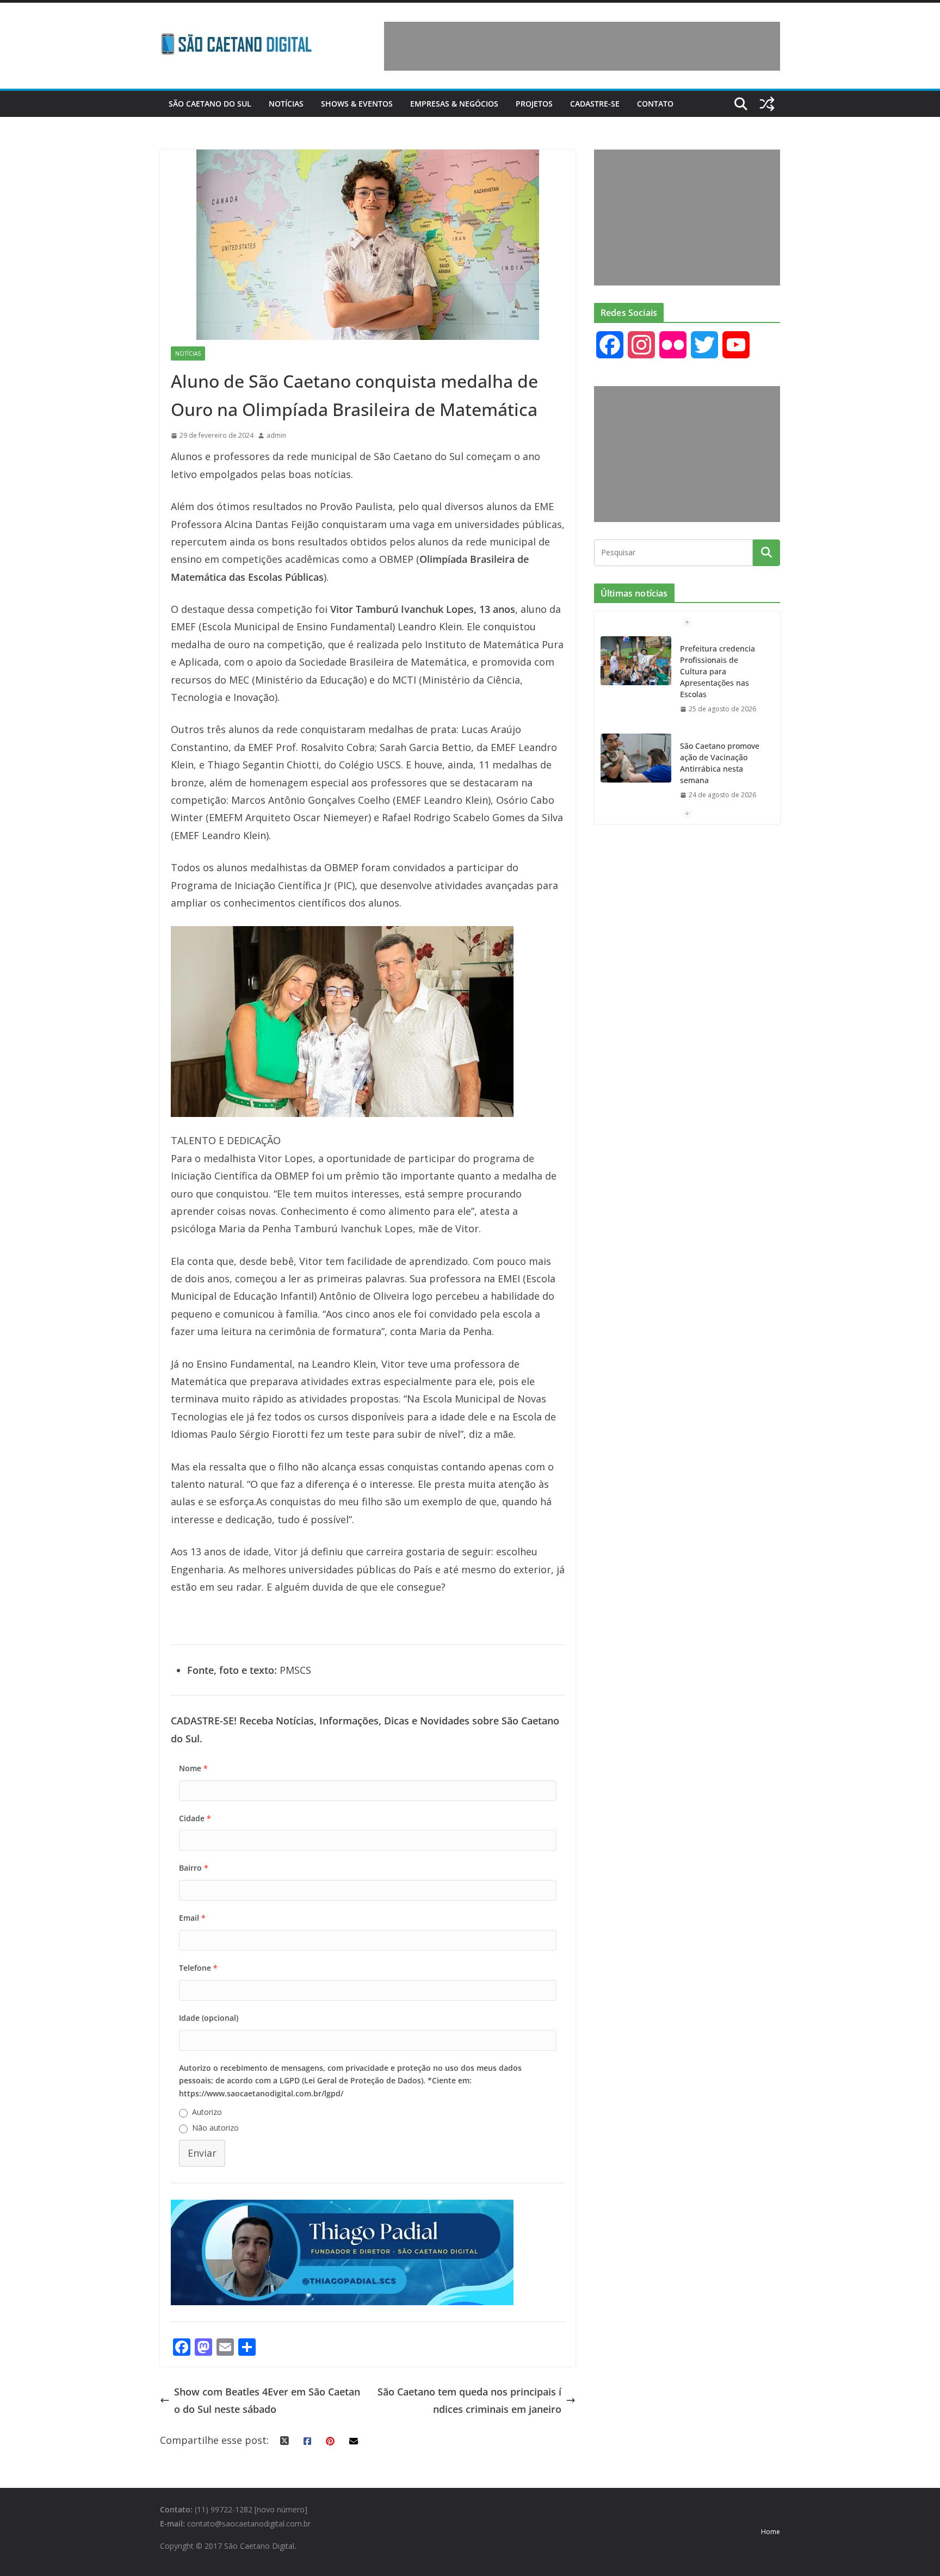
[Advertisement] (582, 46)
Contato (655, 104)
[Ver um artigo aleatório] (767, 104)
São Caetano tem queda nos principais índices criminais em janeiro (469, 2400)
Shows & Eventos (357, 104)
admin (276, 435)
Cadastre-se (595, 104)
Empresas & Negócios (454, 104)
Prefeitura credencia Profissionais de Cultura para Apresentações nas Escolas (718, 671)
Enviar (202, 2153)
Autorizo (207, 2112)
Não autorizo (215, 2128)
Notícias (286, 104)
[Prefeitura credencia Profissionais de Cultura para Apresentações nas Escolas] (636, 661)
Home (771, 2532)
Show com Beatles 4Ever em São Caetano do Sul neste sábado (267, 2400)
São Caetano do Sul (210, 104)
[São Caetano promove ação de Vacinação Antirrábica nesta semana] (636, 758)
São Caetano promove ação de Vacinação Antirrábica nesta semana (720, 763)
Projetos (534, 104)
